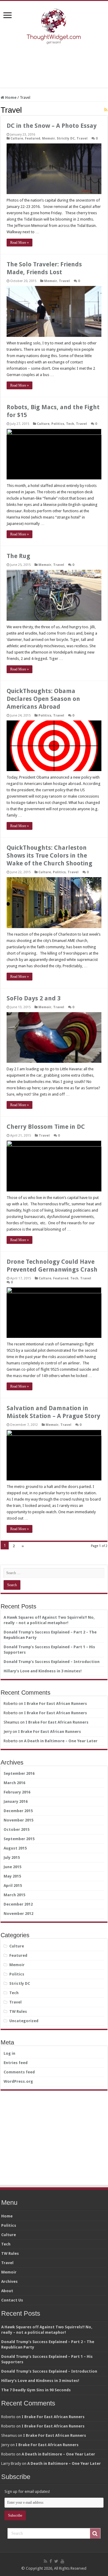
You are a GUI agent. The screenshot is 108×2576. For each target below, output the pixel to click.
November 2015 (18, 1820)
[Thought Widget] (54, 25)
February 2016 (17, 1792)
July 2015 (12, 1857)
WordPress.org (18, 2081)
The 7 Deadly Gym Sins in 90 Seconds (36, 2390)
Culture (17, 138)
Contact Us (12, 2300)
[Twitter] (56, 2561)
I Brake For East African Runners (55, 1704)
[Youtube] (62, 2561)
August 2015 (15, 1848)
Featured (33, 138)
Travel (82, 138)
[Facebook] (51, 2561)
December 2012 (18, 1904)
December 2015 (18, 1811)
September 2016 (19, 1773)
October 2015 (16, 1829)
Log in (9, 2053)
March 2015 (14, 1895)
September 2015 (19, 1839)
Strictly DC (66, 138)
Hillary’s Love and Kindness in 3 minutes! (43, 1671)
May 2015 (12, 1876)
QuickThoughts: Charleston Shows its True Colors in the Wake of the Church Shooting (49, 855)
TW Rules (18, 2011)
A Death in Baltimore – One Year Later (61, 1741)
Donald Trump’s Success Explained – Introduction (52, 1662)
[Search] (95, 2534)
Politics (58, 424)
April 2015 (13, 1886)
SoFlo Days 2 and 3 (34, 998)
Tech (70, 424)
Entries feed (16, 2063)
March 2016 (14, 1783)
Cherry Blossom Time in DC (46, 1127)
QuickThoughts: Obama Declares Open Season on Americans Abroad (43, 699)
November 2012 (18, 1914)
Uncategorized (24, 2021)
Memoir (48, 138)
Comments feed (19, 2072)
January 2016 (16, 1801)
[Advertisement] (54, 67)
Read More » (19, 243)
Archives (9, 2281)
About (7, 2291)
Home (10, 97)
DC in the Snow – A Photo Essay (52, 126)
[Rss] (45, 2561)
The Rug (18, 556)
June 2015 (12, 1867)
